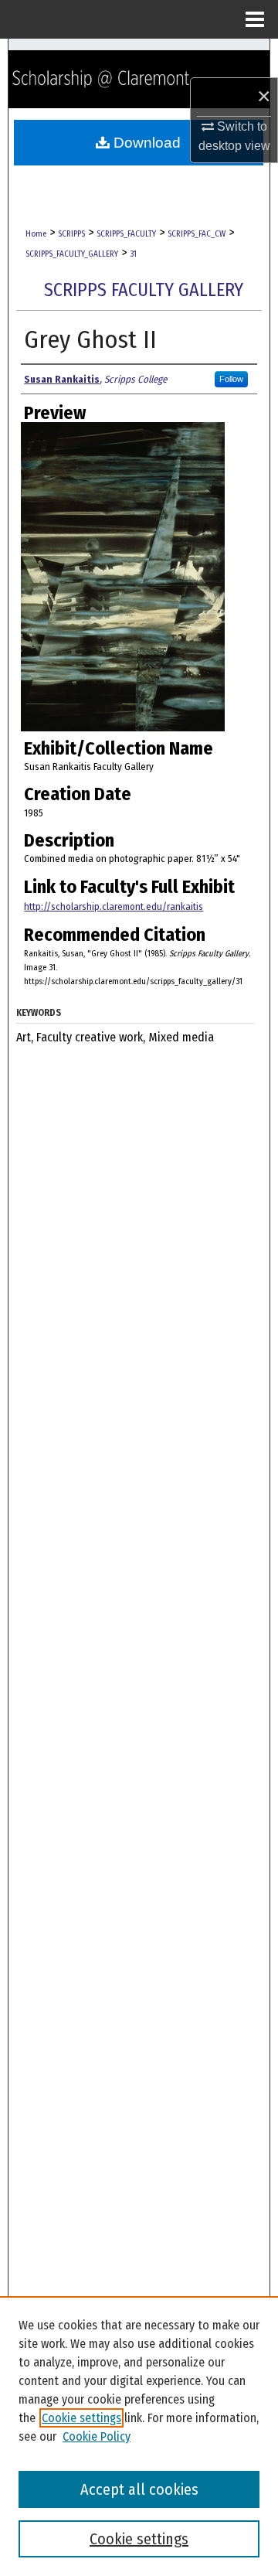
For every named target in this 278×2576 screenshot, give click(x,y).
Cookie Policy (97, 2436)
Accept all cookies (139, 2489)
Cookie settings (81, 2418)
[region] (139, 2436)
